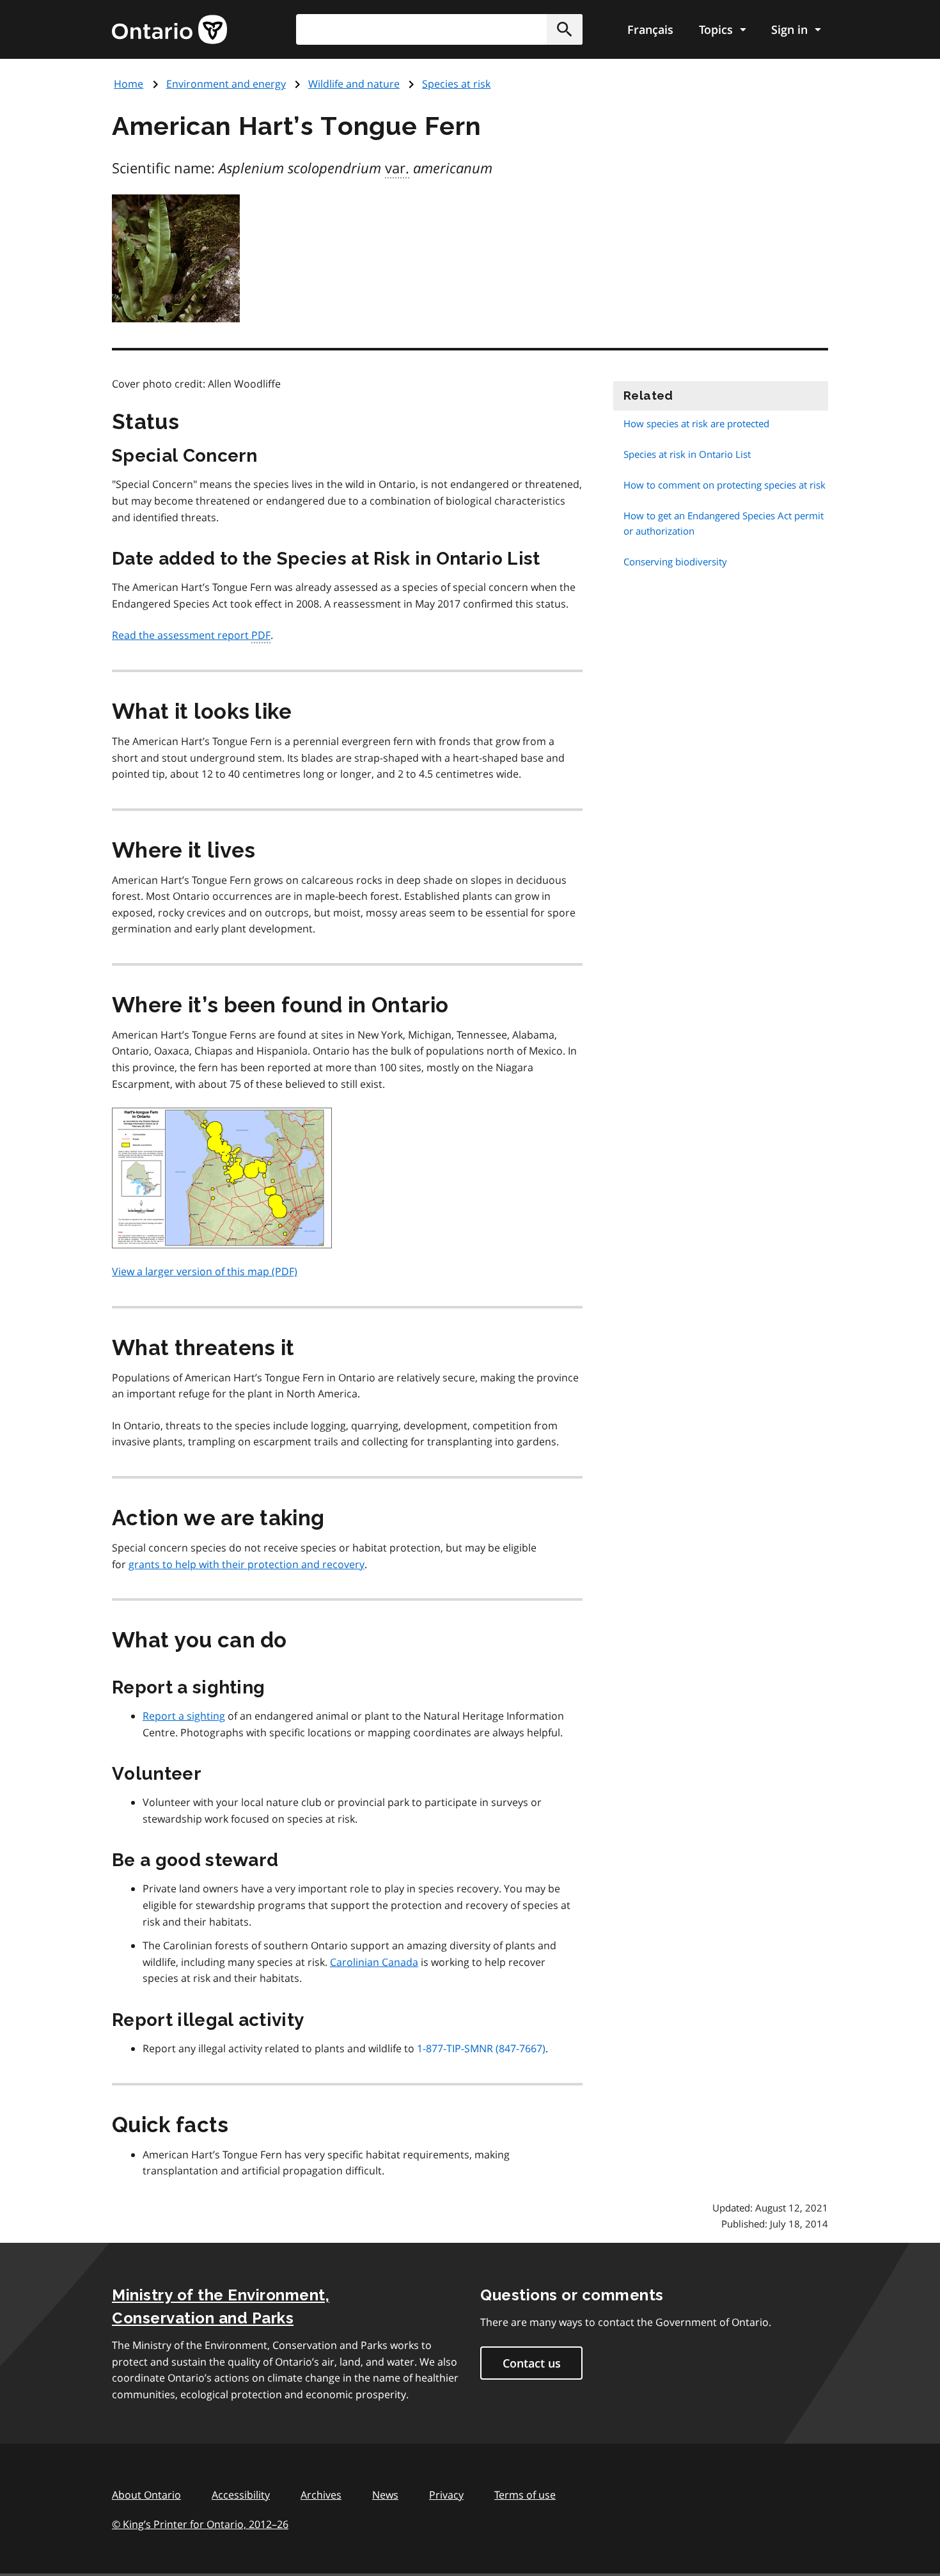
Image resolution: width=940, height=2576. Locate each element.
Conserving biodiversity (675, 562)
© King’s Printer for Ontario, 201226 (200, 2524)
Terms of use (525, 2495)
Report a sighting (184, 1716)
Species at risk (456, 84)
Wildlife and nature (354, 84)
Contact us (532, 2363)
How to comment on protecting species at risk (725, 485)
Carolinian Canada (374, 1962)
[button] (565, 29)
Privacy (446, 2495)
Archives (321, 2495)
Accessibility (241, 2495)
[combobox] (439, 29)
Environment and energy (226, 84)
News (385, 2495)
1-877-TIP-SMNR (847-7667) (481, 2048)
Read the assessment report (191, 635)
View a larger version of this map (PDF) (205, 1271)
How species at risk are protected (696, 423)
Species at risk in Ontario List (687, 454)
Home (129, 84)
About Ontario (146, 2495)
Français (650, 29)
